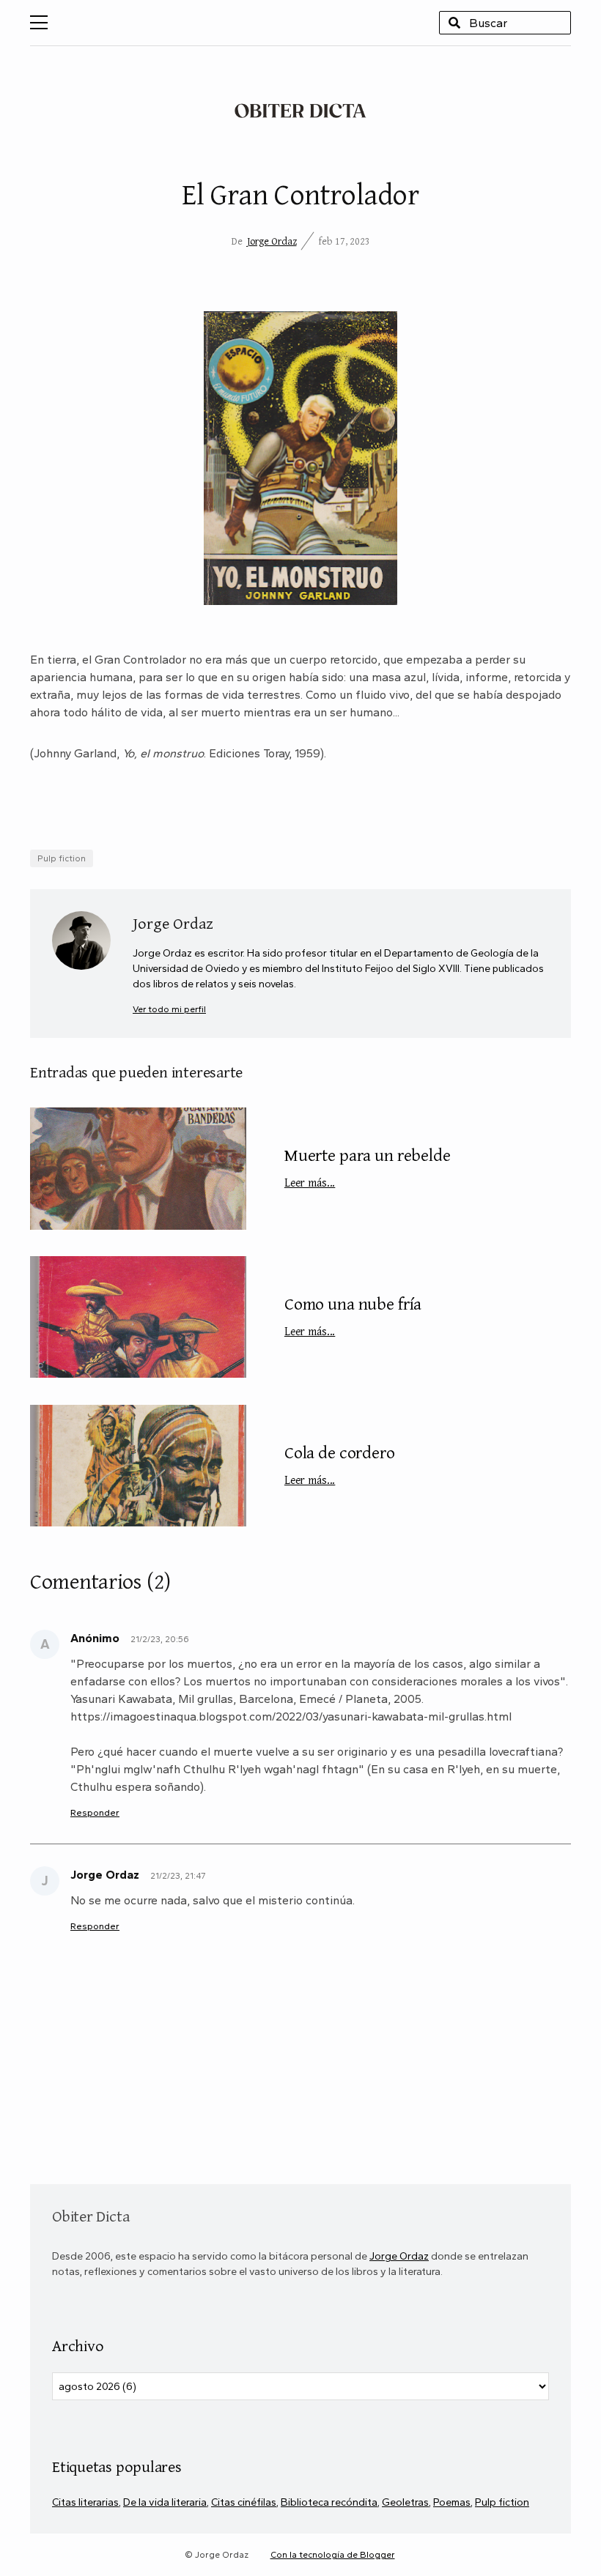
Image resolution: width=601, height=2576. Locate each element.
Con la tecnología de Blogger (333, 2555)
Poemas (452, 2502)
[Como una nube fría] (138, 1317)
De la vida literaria (165, 2502)
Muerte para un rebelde (368, 1166)
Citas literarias (85, 2502)
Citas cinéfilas (244, 2502)
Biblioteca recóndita (329, 2502)
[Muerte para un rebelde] (138, 1168)
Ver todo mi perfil (169, 1009)
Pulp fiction (62, 858)
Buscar (454, 23)
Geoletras (405, 2502)
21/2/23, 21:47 (178, 1876)
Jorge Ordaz (272, 241)
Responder (95, 1812)
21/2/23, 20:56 (160, 1639)
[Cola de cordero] (138, 1466)
